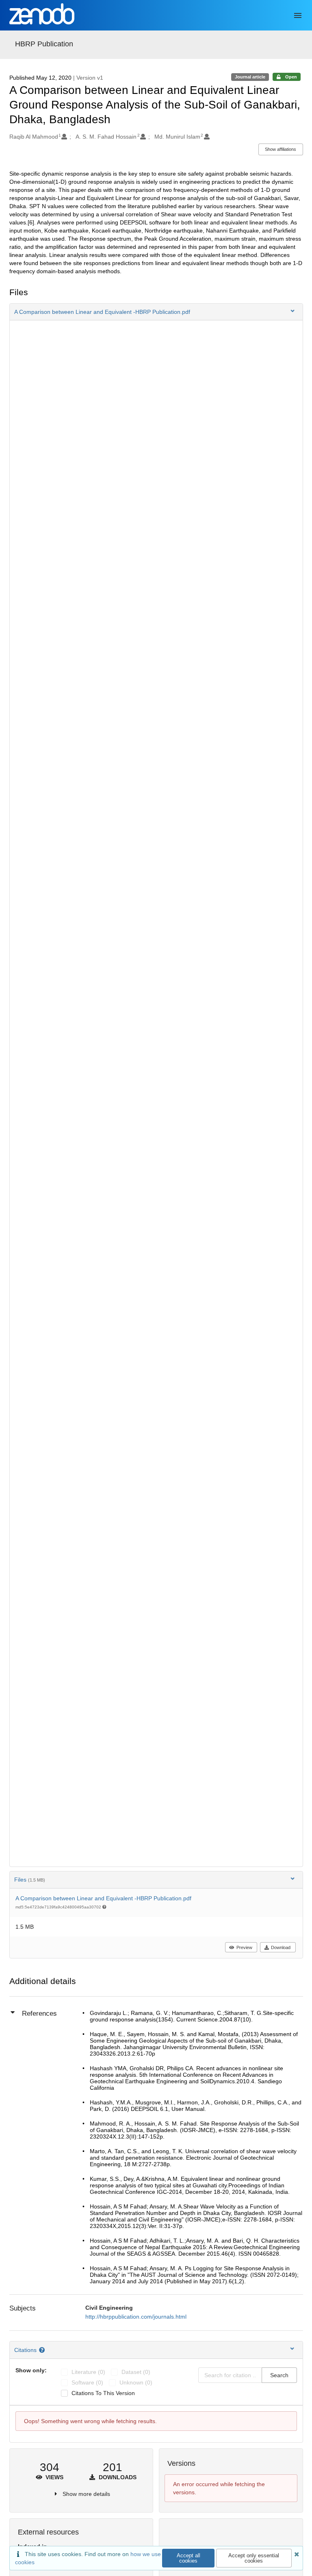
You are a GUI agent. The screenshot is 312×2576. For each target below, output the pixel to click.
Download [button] (281, 1947)
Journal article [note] (250, 77)
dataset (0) (136, 2372)
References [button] (39, 2014)
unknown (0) (136, 2382)
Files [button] (30, 1880)
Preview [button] (244, 1947)
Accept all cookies (188, 2558)
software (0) (87, 2382)
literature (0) (88, 2372)
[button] (156, 312)
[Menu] (298, 15)
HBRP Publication (44, 44)
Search (279, 2375)
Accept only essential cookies (254, 2558)
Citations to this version (103, 2393)
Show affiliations (281, 149)
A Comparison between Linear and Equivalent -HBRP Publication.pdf (103, 1898)
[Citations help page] (43, 2350)
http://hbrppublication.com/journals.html (136, 2317)
